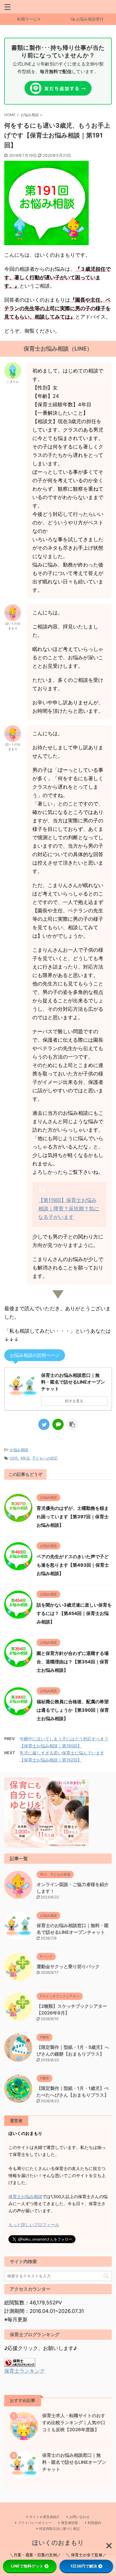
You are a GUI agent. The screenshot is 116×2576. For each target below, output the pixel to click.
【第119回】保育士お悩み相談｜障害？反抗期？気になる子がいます (69, 1209)
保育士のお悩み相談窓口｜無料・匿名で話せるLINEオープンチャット (74, 2462)
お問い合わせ (79, 2517)
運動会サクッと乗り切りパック (68, 1966)
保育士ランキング (24, 2371)
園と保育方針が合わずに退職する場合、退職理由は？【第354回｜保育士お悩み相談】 (73, 1662)
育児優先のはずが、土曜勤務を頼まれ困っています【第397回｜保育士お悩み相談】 (73, 1517)
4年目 (25, 1458)
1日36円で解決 (84, 2566)
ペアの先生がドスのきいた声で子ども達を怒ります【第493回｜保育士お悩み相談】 (73, 1565)
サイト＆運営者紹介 (44, 2517)
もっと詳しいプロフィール (34, 2225)
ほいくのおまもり (58, 2543)
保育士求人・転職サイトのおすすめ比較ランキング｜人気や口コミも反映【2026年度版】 (74, 2422)
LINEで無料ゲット (27, 2566)
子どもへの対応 (45, 1458)
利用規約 (94, 2523)
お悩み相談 (19, 1450)
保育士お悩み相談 (25, 2197)
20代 (14, 1458)
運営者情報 (70, 2523)
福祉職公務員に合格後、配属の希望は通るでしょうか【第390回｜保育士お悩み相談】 (73, 1710)
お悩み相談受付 (90, 19)
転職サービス (29, 19)
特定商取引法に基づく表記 (59, 2529)
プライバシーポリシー (35, 2523)
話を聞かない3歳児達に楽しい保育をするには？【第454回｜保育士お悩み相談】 (74, 1613)
